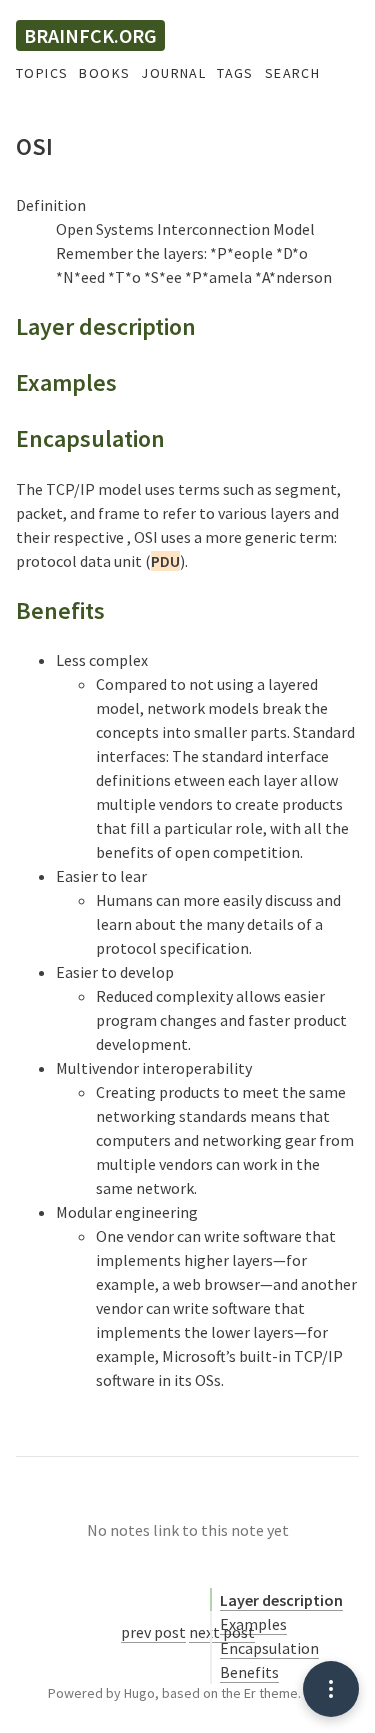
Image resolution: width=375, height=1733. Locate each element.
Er (250, 1693)
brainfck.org (90, 35)
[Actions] (331, 1689)
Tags (235, 73)
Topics (42, 73)
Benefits (249, 1672)
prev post (153, 1632)
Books (104, 73)
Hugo (139, 1693)
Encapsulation (269, 1648)
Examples (253, 1624)
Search (292, 73)
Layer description (281, 1600)
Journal (173, 73)
